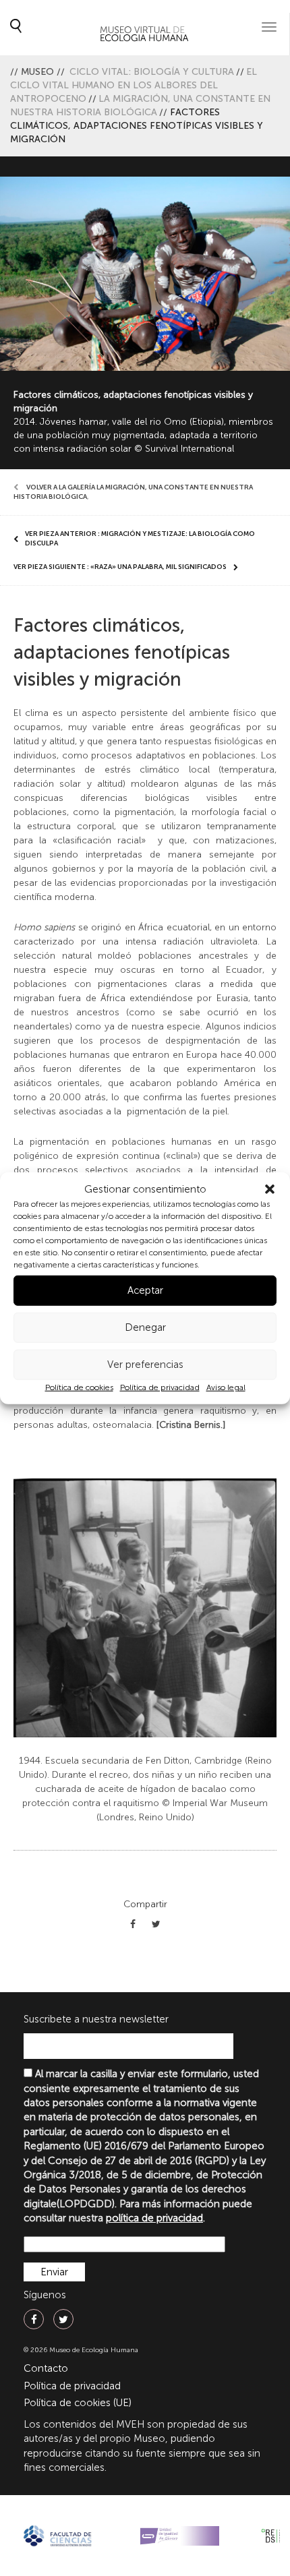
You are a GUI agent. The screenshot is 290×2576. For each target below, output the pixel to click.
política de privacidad (154, 2218)
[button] (270, 1189)
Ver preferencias (145, 1365)
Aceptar (145, 1290)
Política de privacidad (160, 1387)
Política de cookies (79, 1387)
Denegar (145, 1327)
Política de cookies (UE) (78, 2403)
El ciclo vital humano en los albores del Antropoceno (134, 85)
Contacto (46, 2368)
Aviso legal (226, 1387)
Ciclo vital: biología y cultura (152, 72)
